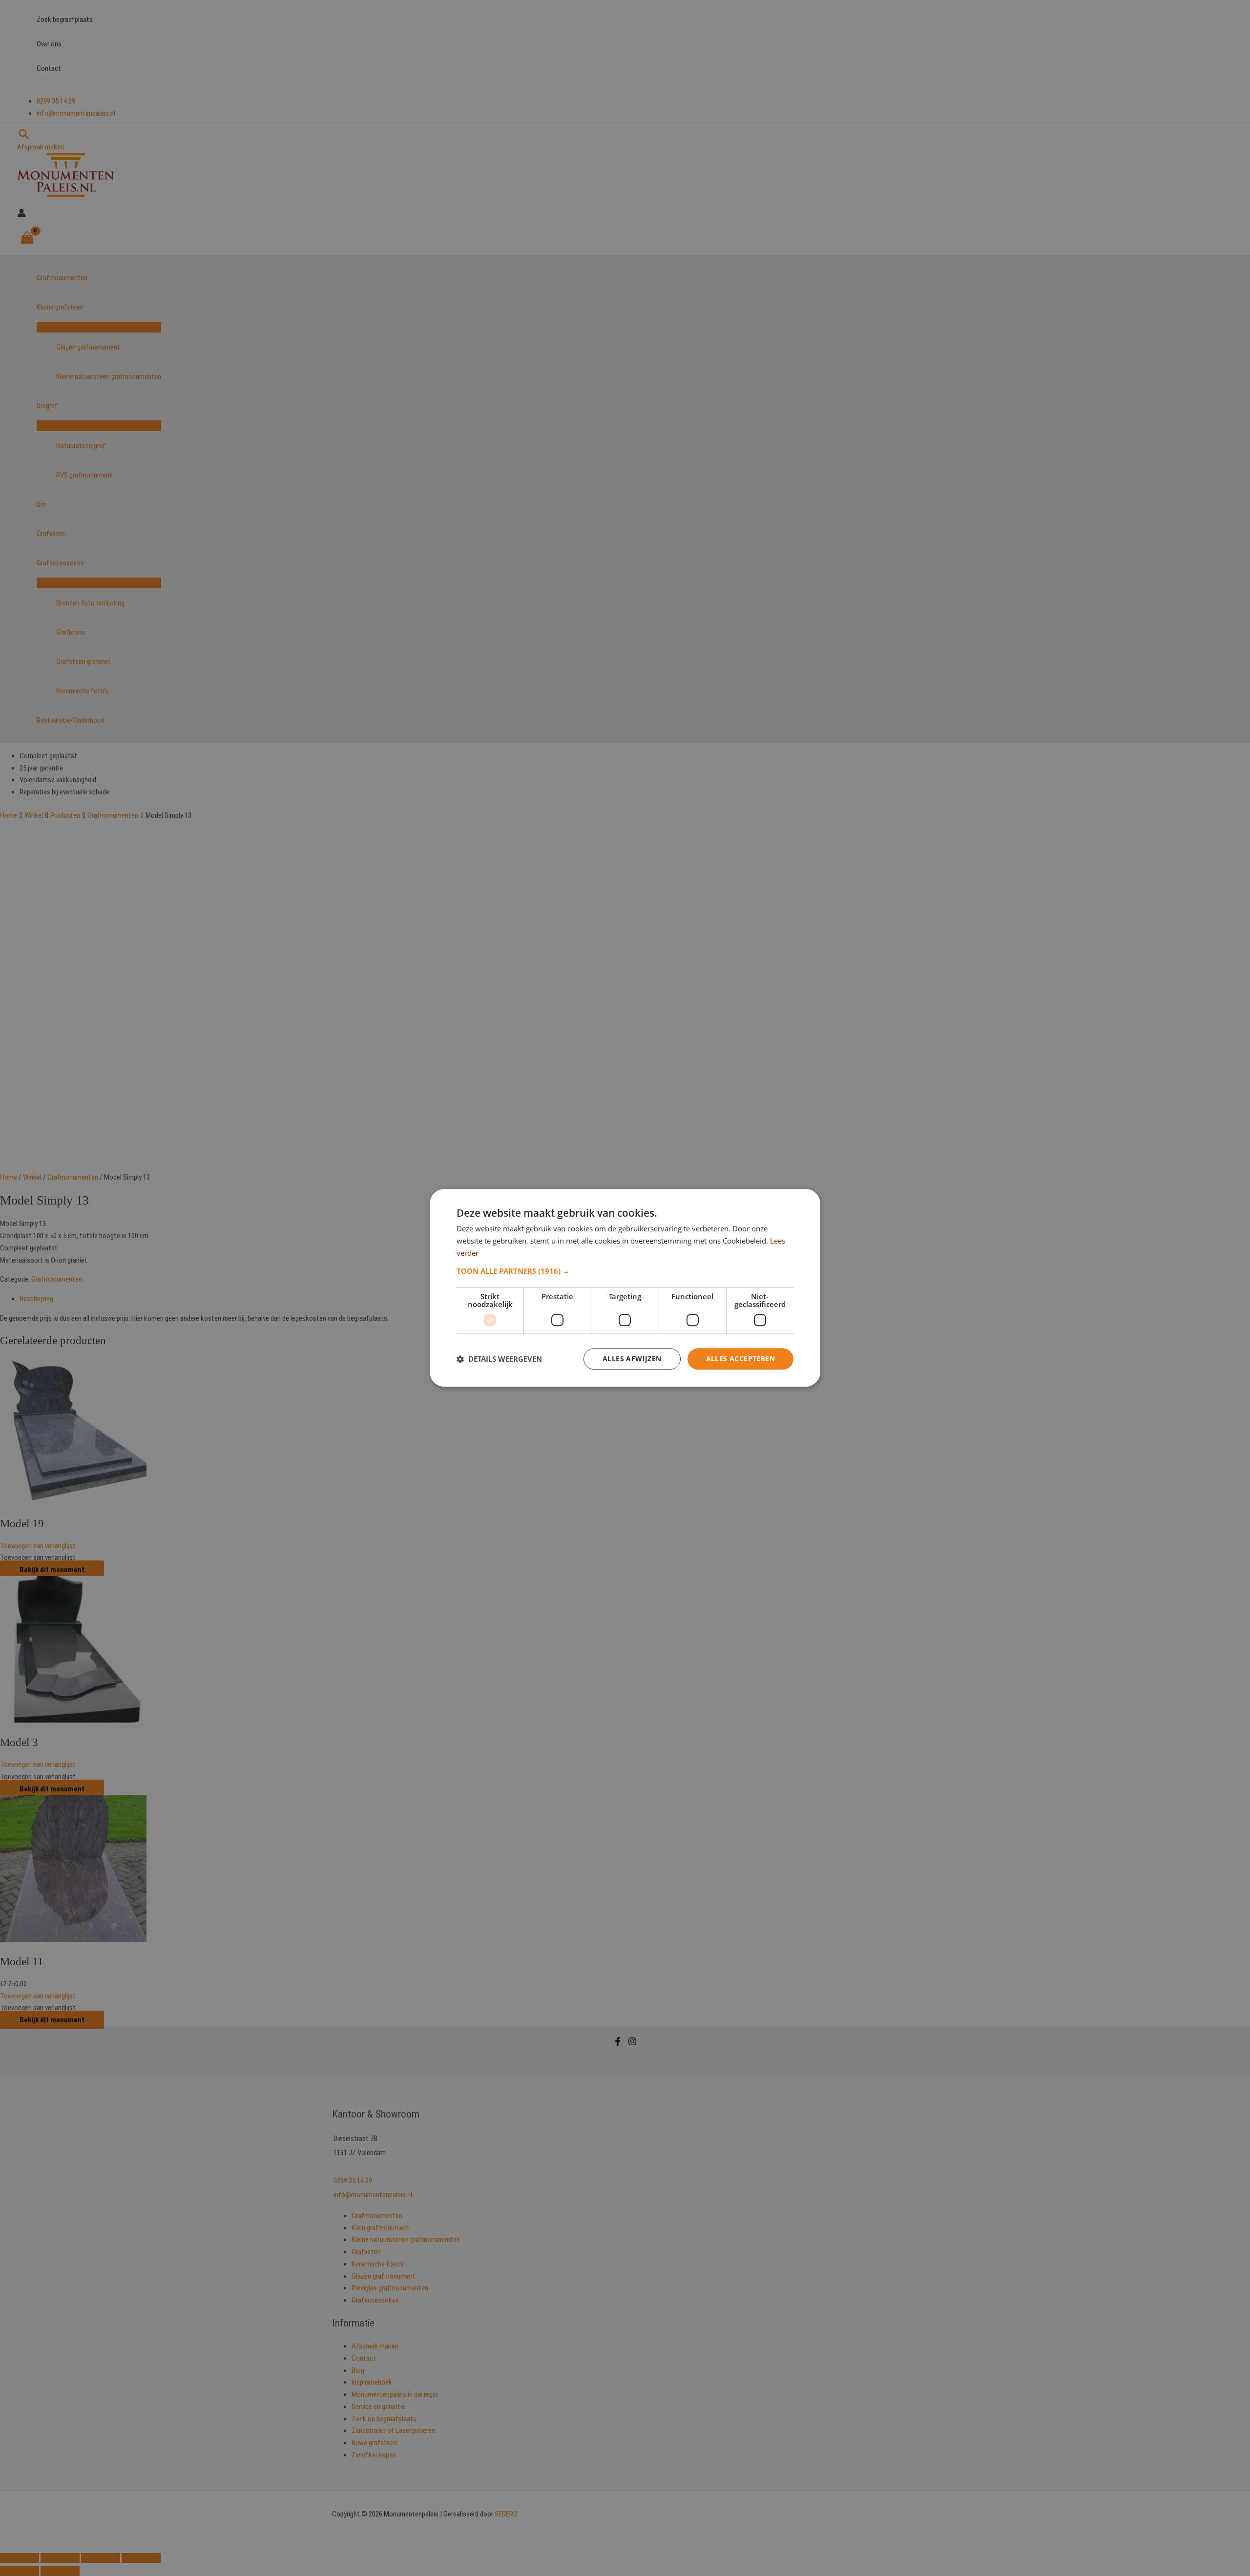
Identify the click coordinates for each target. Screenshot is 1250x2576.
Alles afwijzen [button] (632, 1359)
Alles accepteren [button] (740, 1359)
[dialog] (625, 1288)
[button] (625, 1271)
